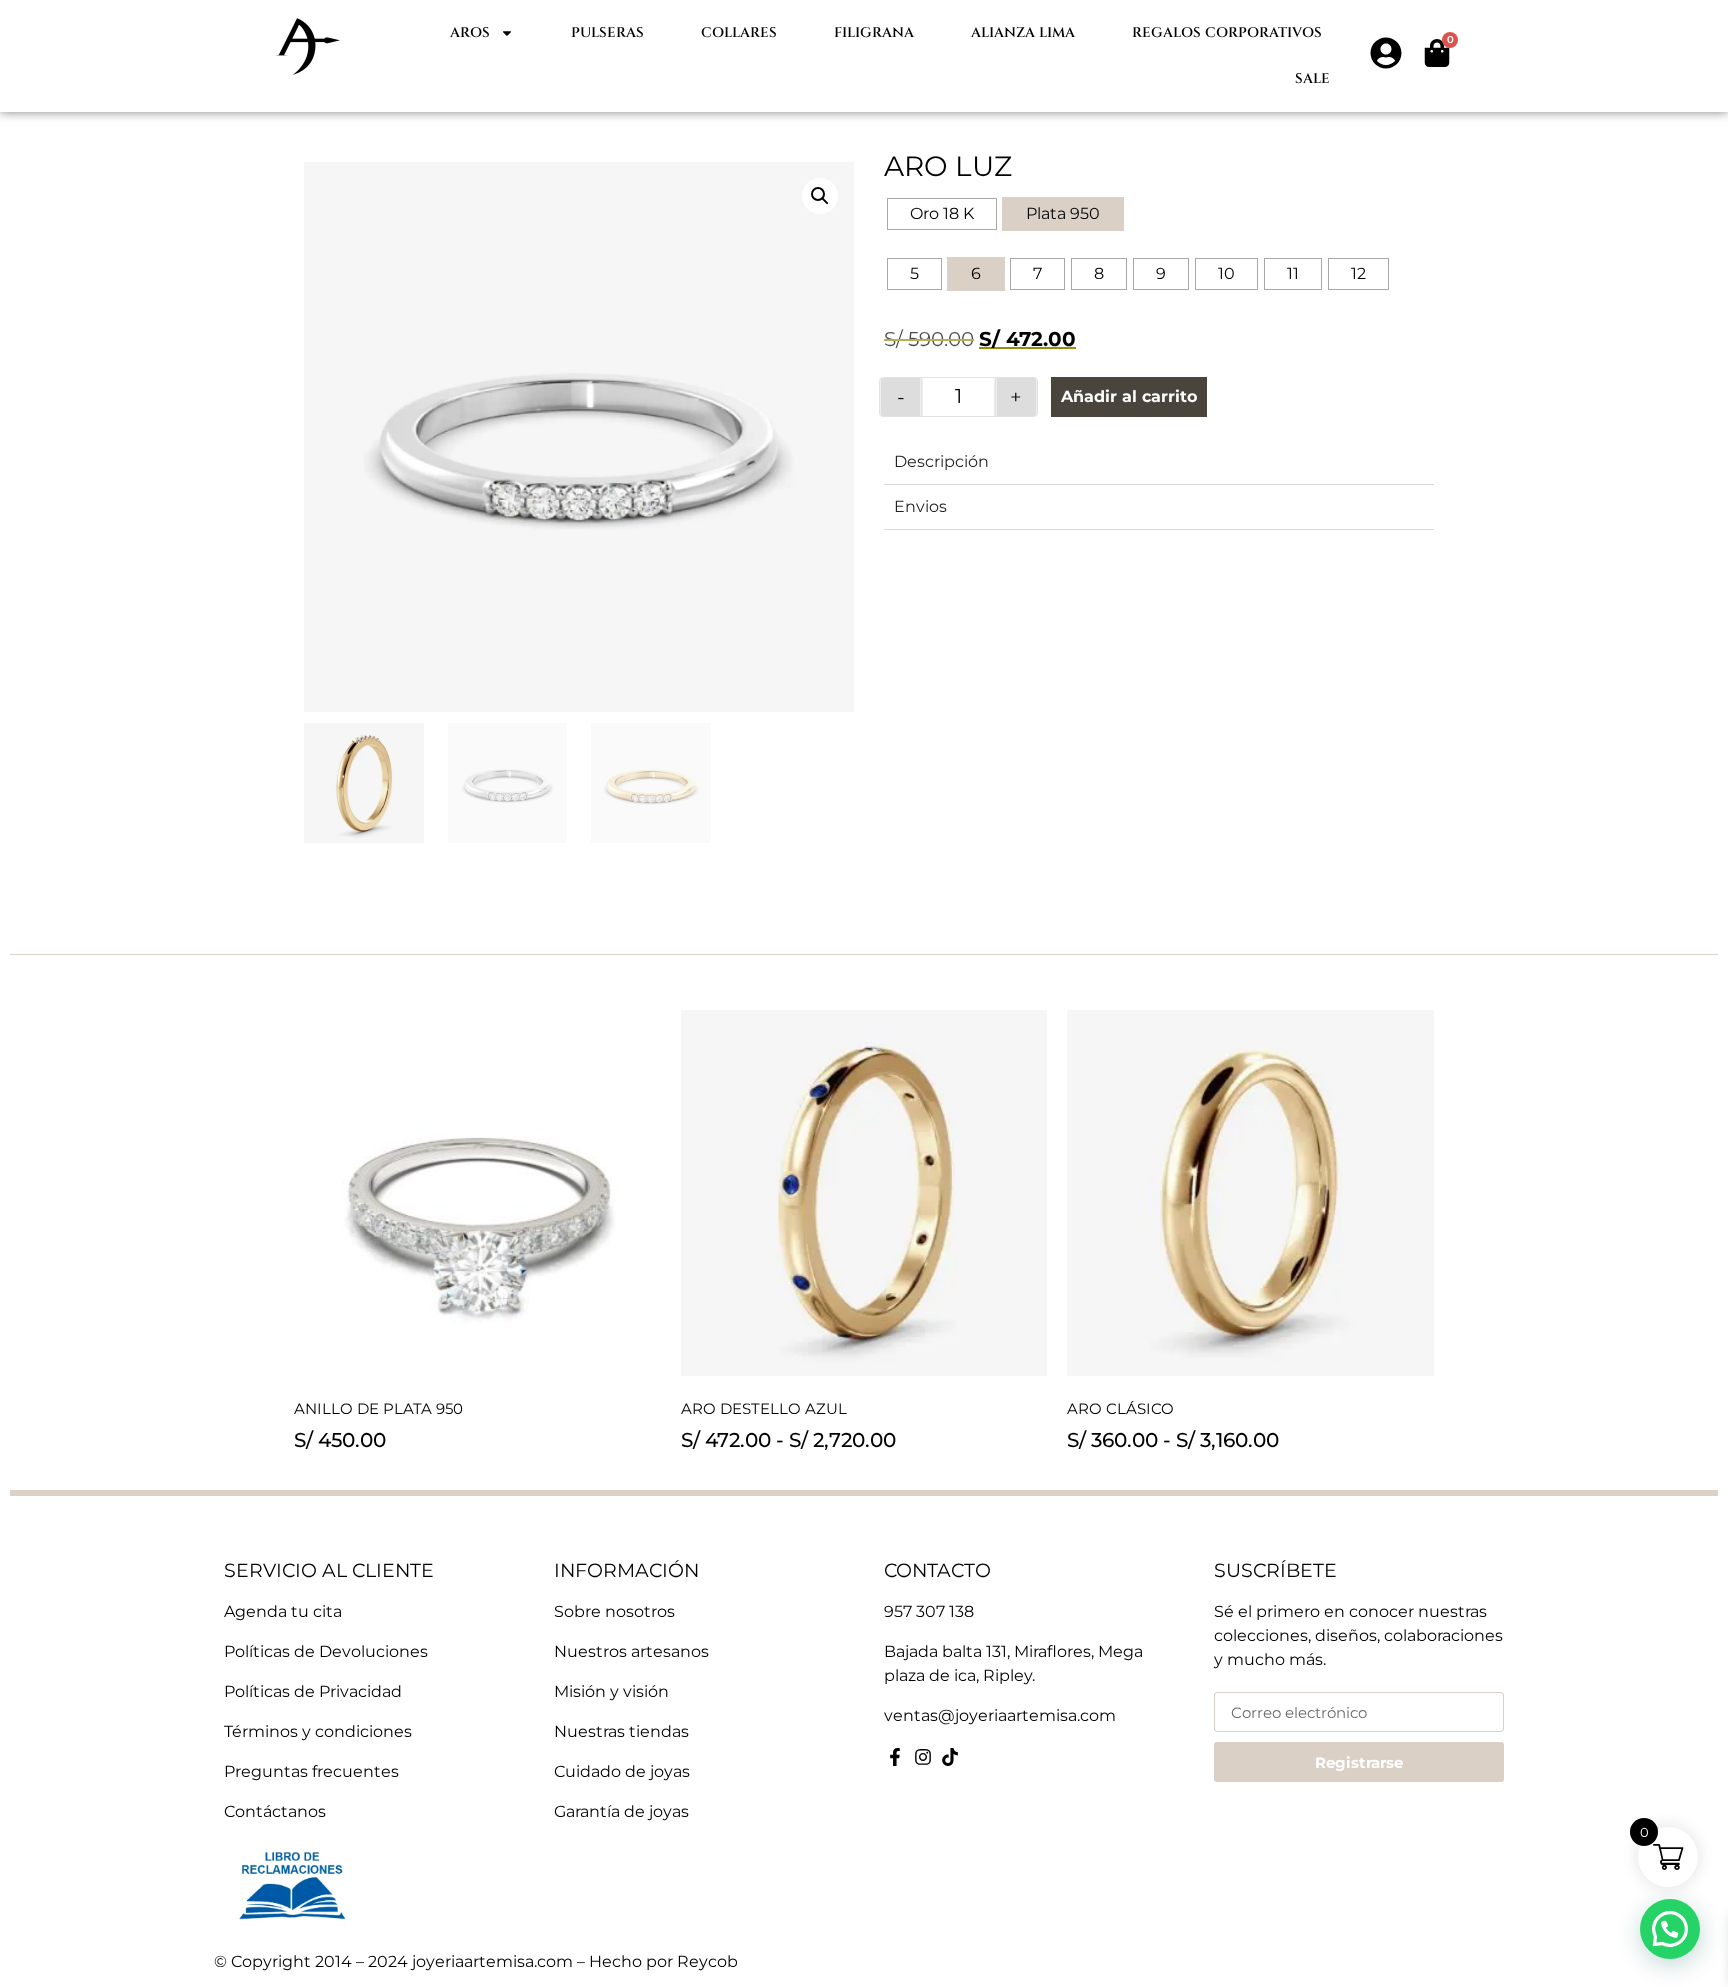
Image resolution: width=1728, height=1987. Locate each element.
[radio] (942, 214)
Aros (470, 32)
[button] (820, 196)
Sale (1312, 78)
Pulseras (607, 32)
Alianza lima (1023, 32)
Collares (739, 32)
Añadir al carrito (1129, 396)
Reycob (707, 1961)
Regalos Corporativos (1227, 32)
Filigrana (874, 32)
